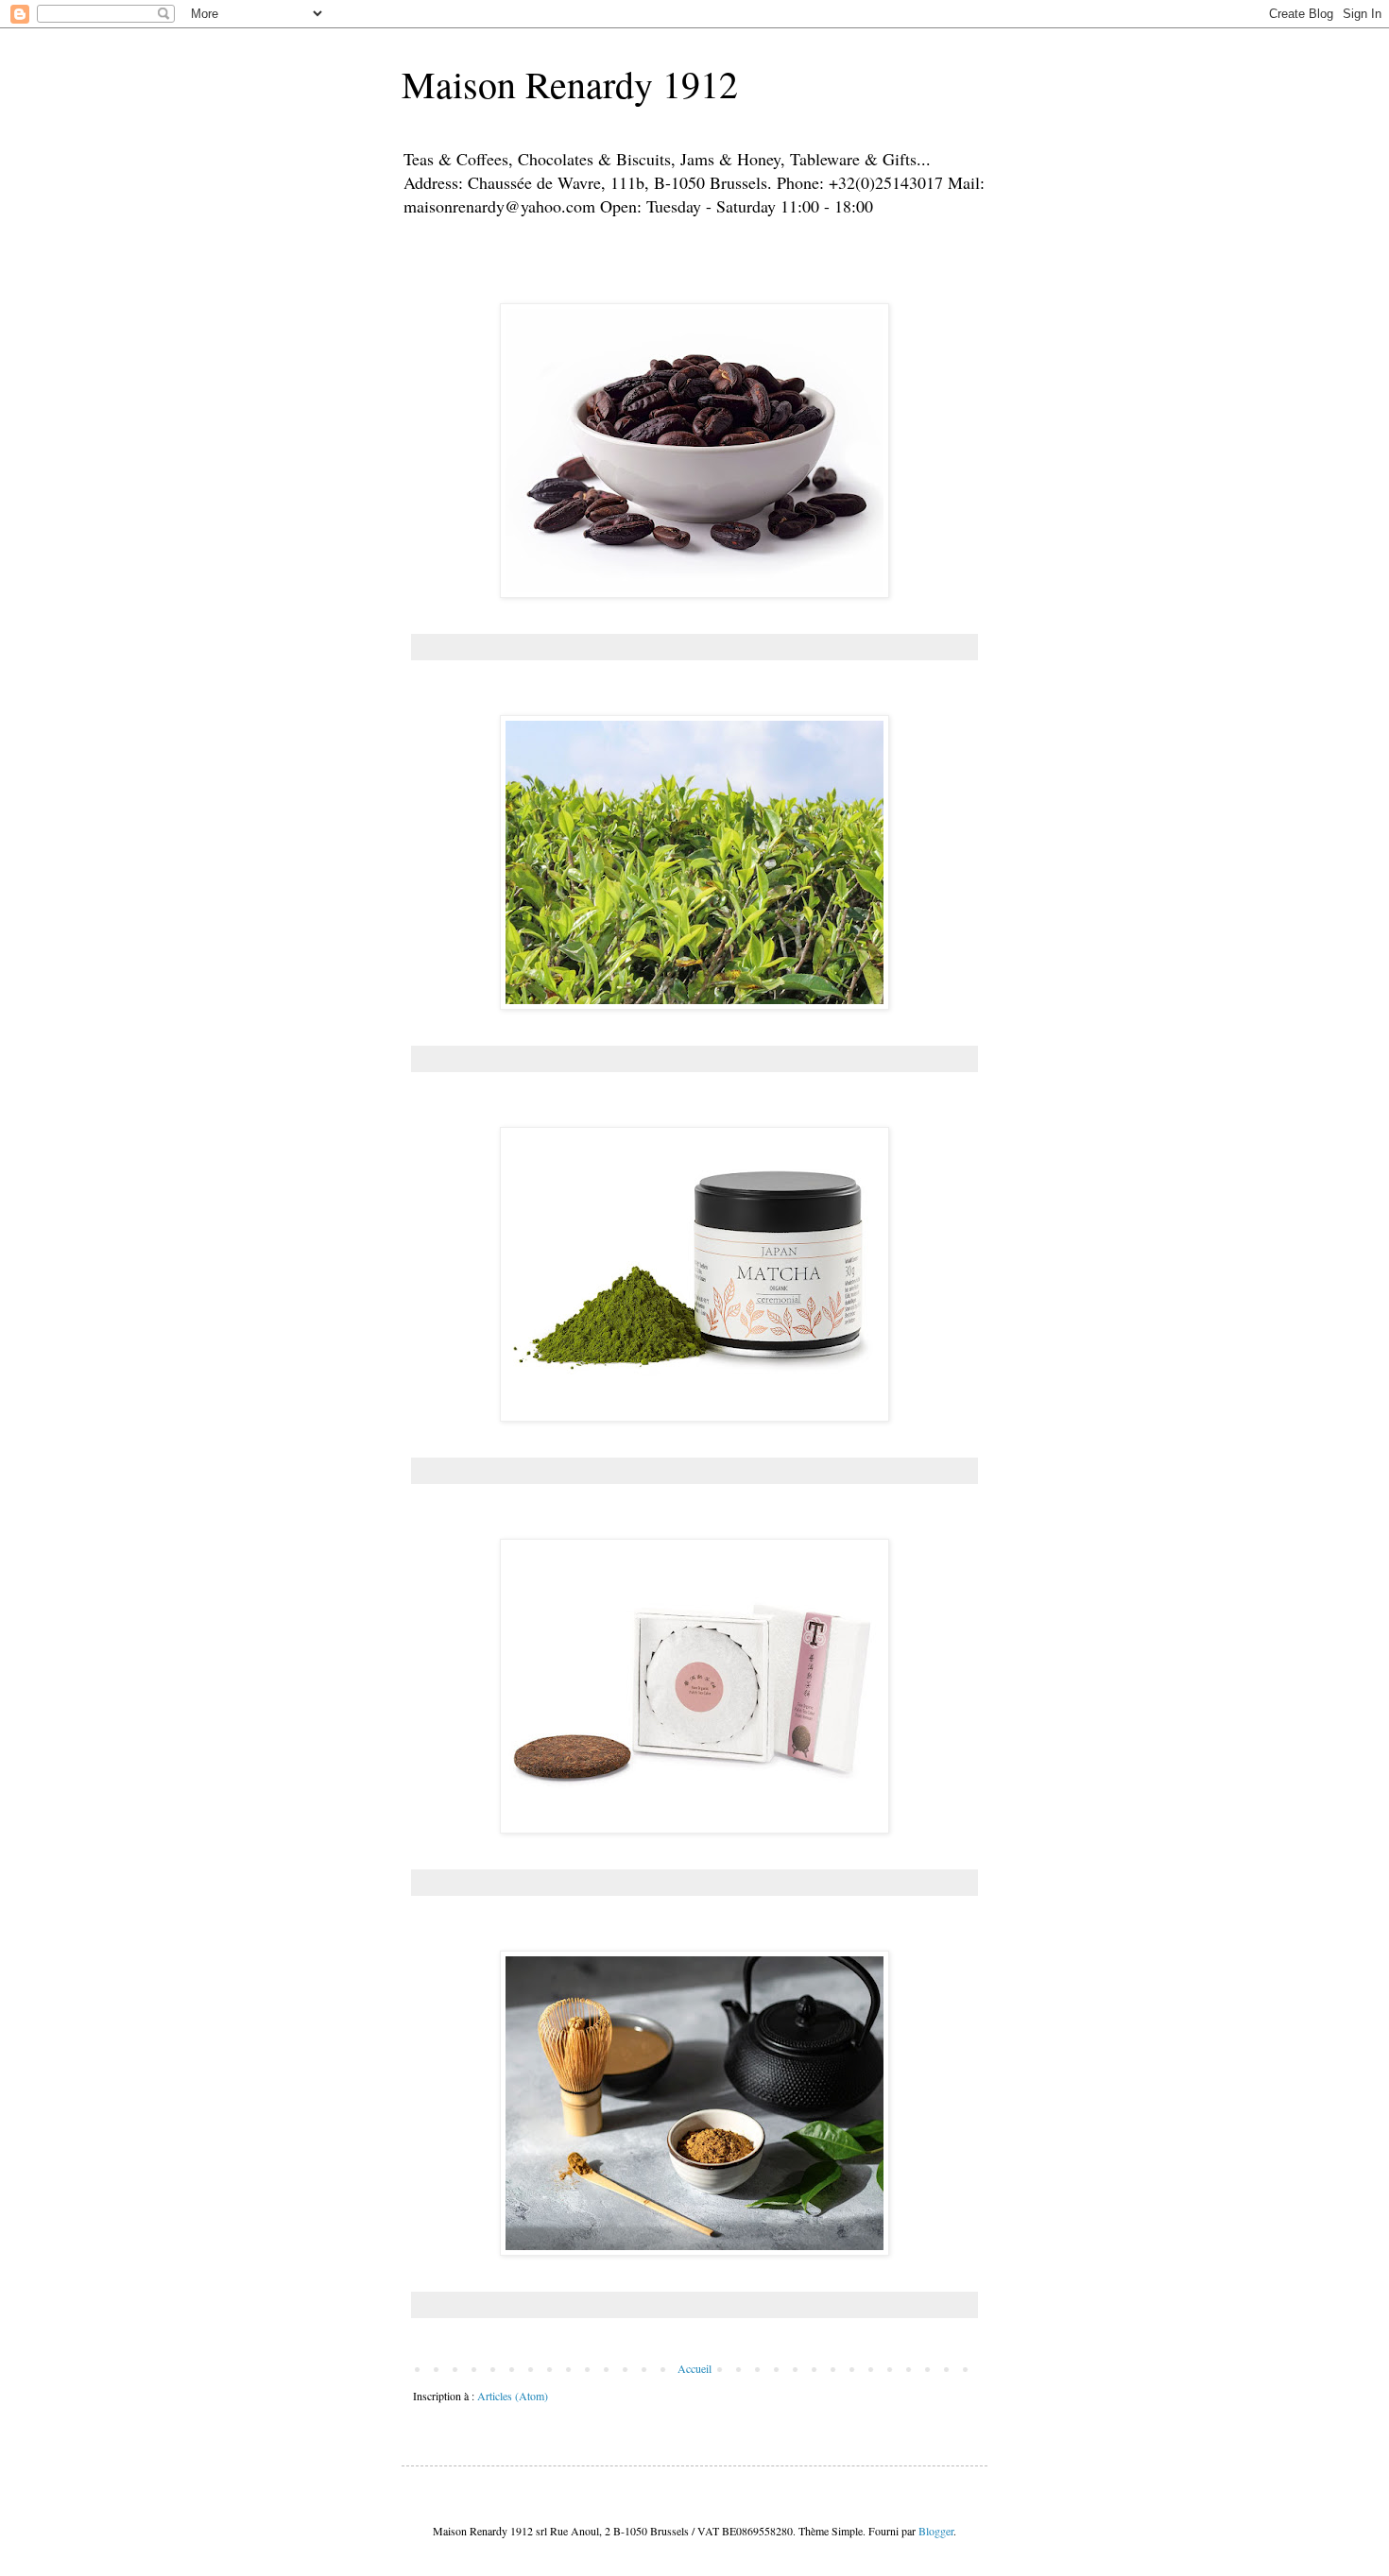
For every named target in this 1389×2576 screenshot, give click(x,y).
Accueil (694, 2368)
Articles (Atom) (513, 2396)
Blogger (936, 2531)
